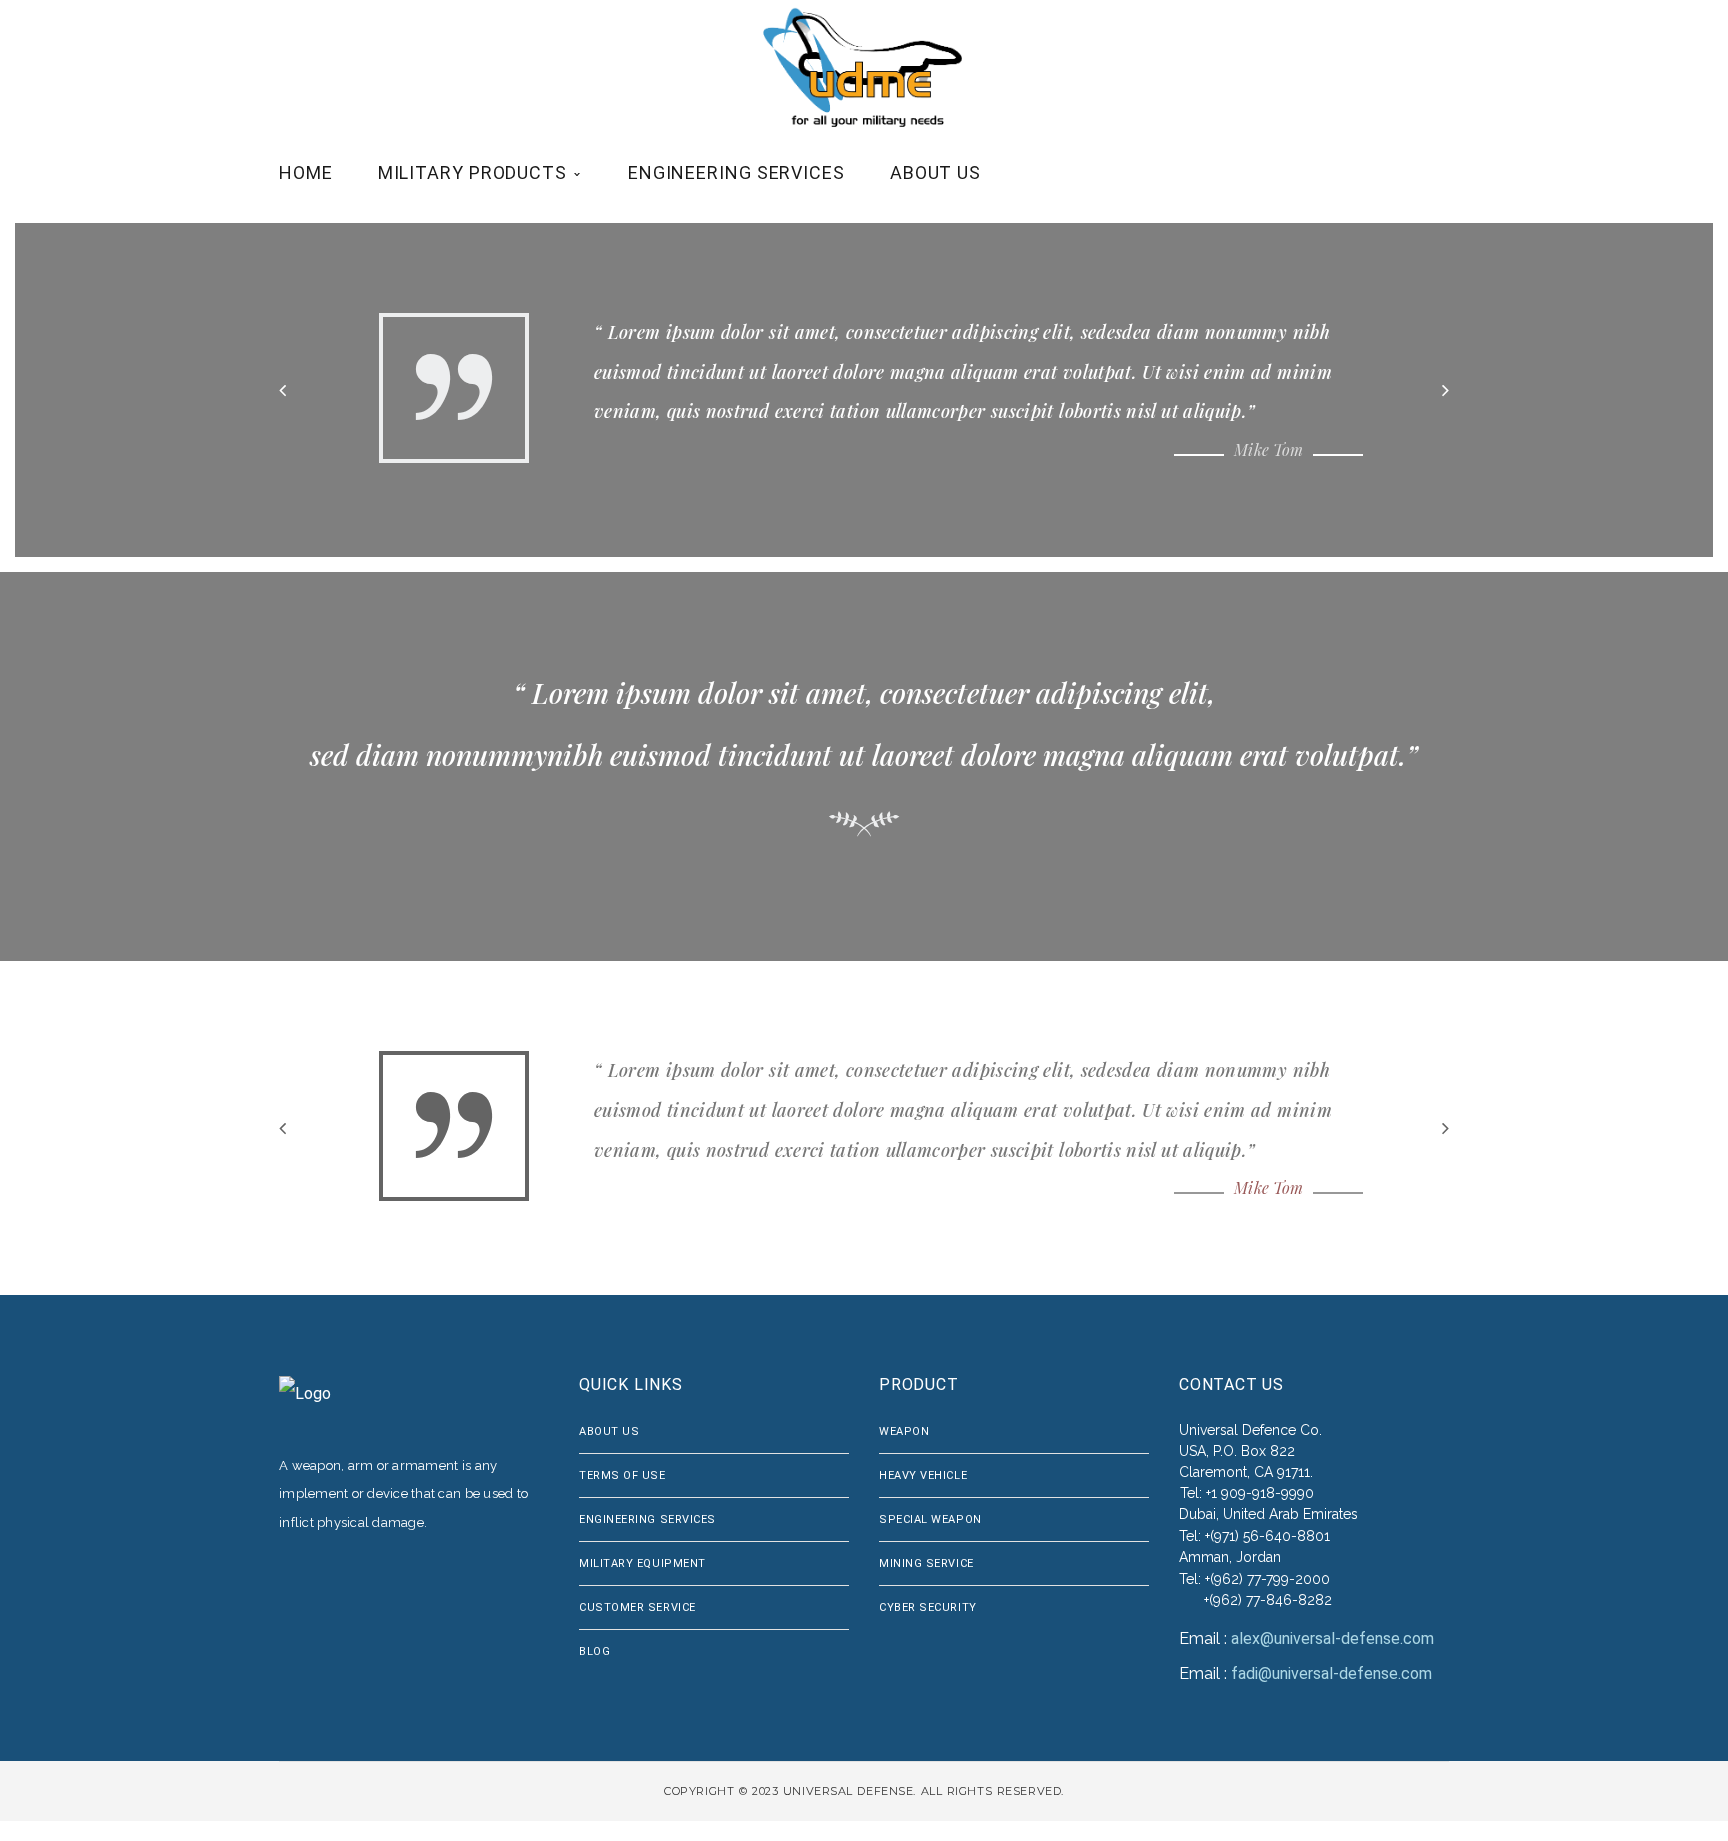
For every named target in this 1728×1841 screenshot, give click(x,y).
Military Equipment (642, 1563)
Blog (594, 1651)
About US (609, 1431)
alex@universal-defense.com (1332, 1638)
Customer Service (637, 1607)
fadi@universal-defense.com (1331, 1673)
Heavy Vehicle (923, 1475)
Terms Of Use (622, 1475)
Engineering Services (647, 1519)
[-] (866, 67)
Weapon (904, 1431)
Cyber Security (928, 1607)
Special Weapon (930, 1519)
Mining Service (926, 1563)
